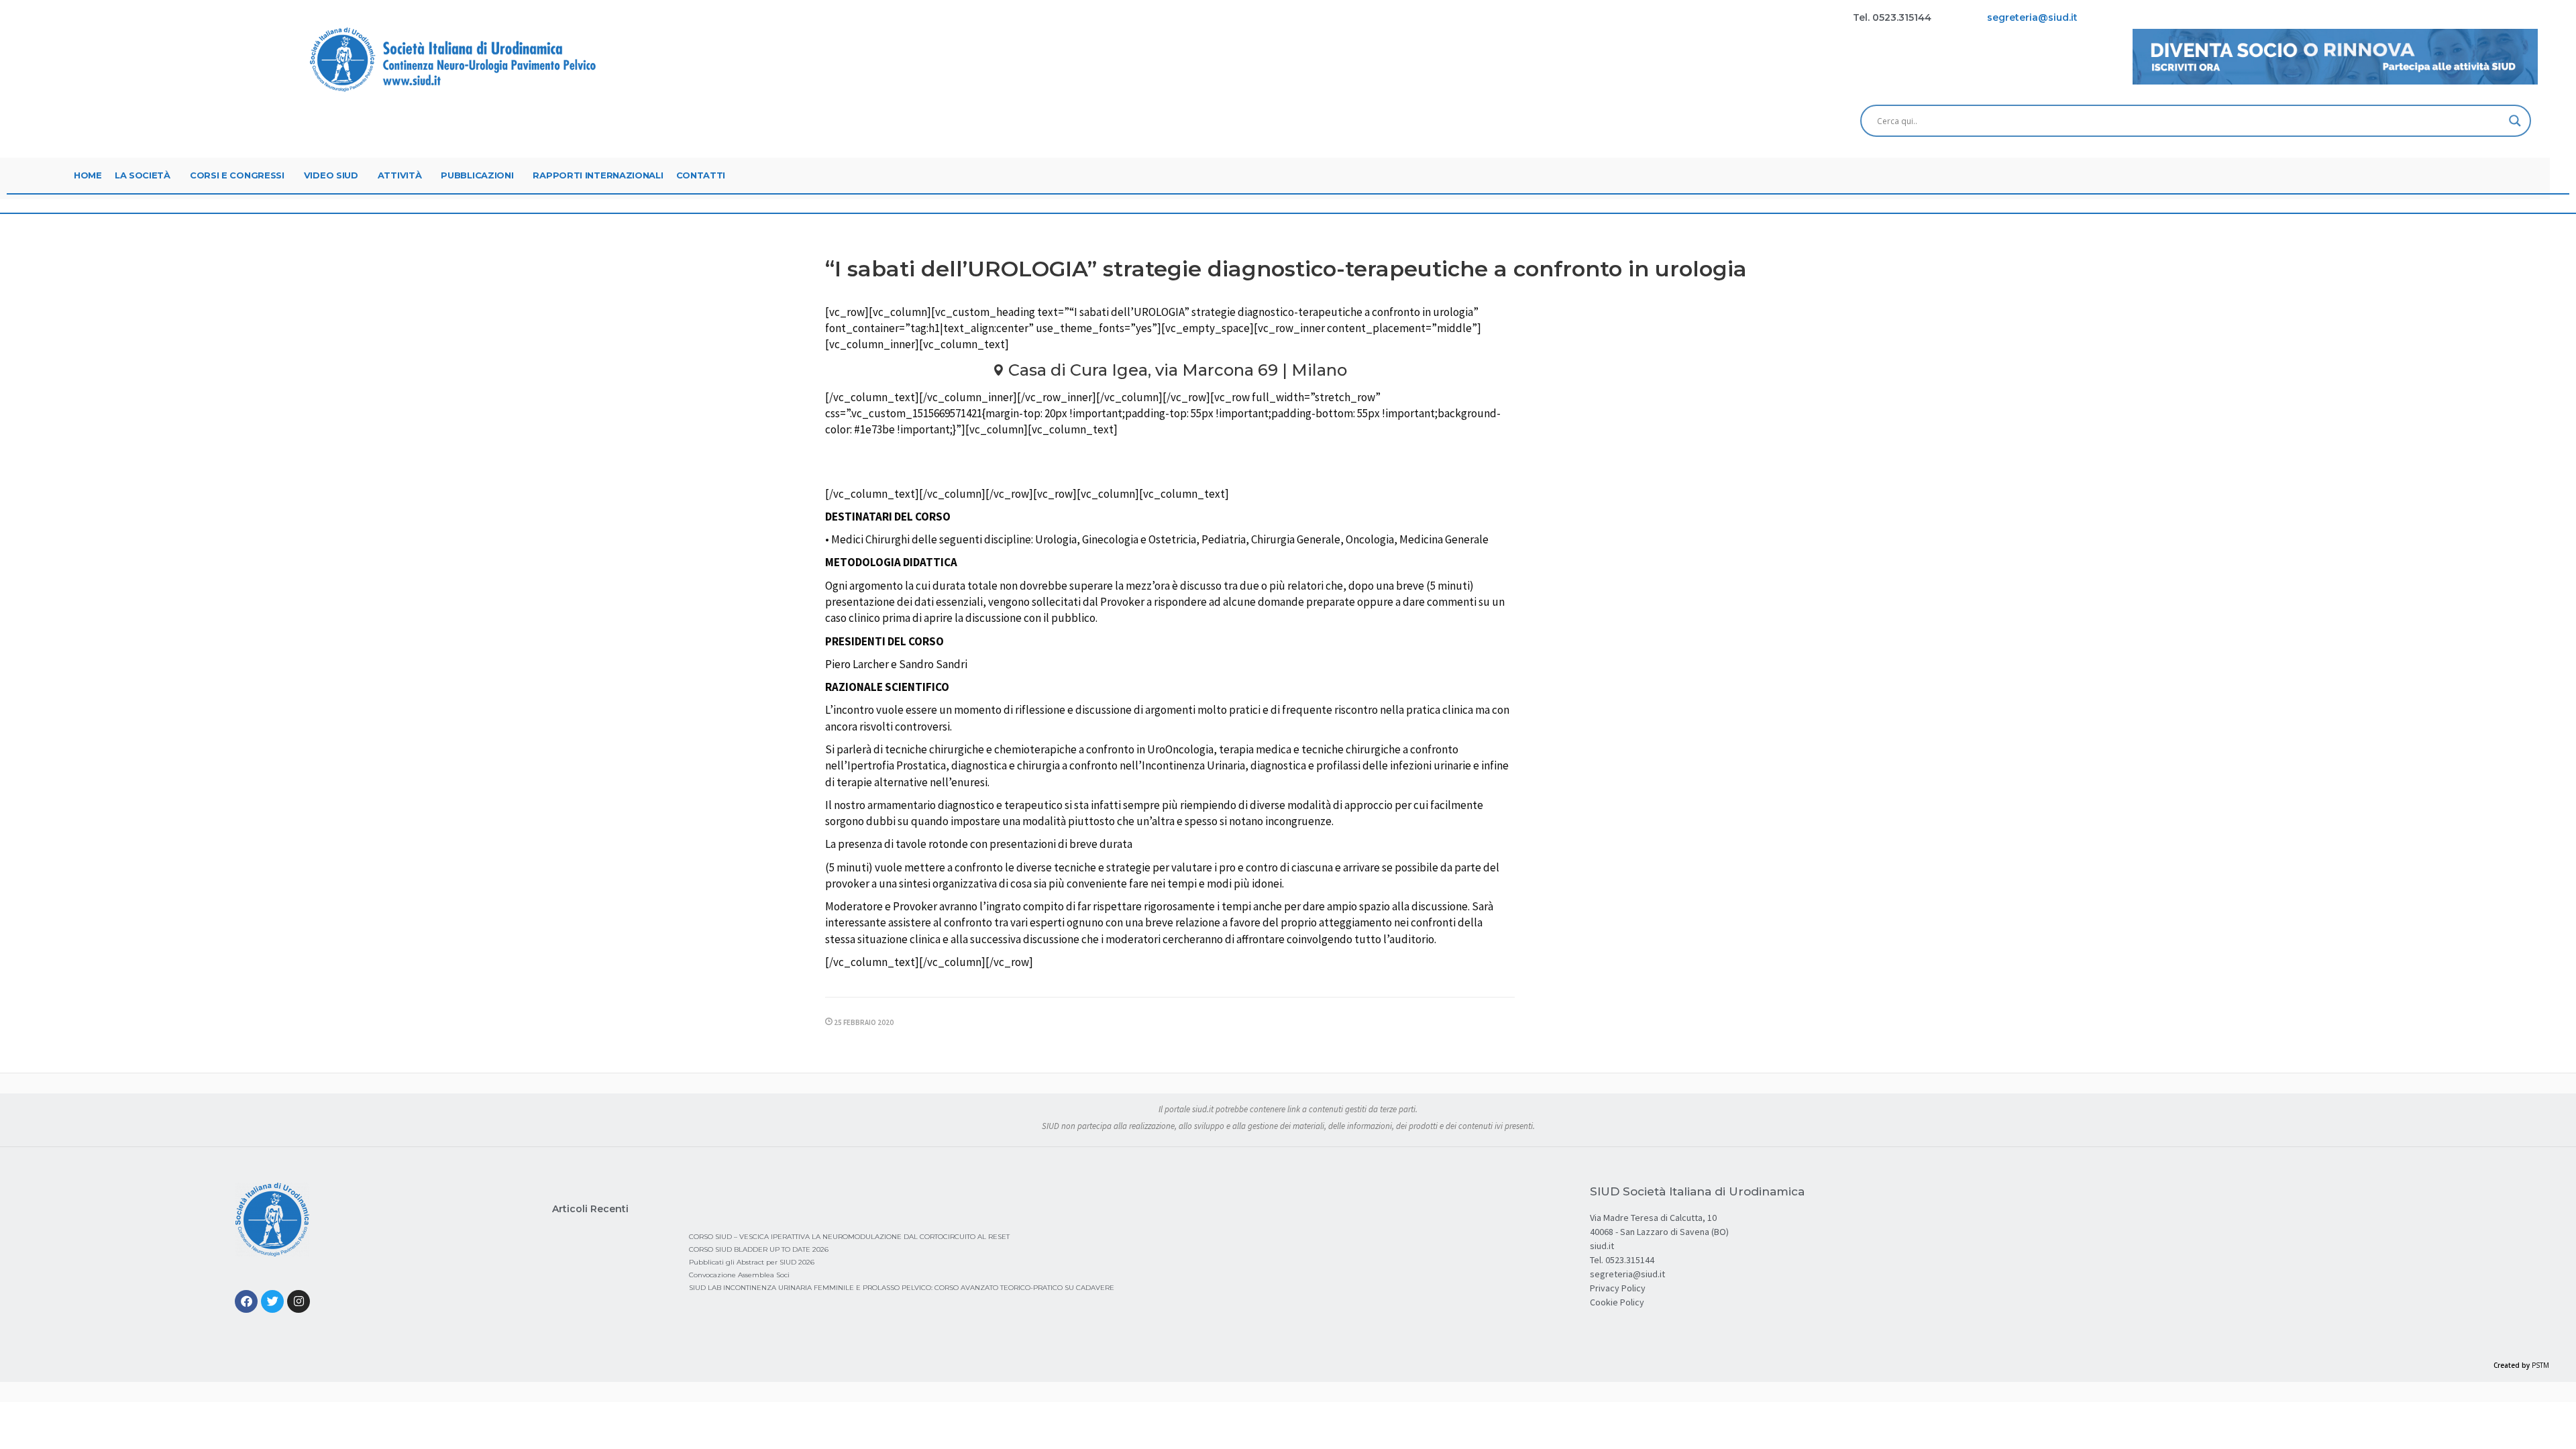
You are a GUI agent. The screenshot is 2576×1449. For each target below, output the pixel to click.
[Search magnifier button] (2515, 121)
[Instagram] (299, 1301)
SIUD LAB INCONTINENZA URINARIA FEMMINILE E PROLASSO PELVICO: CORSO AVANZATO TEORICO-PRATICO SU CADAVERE (902, 1288)
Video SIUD (331, 175)
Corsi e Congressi (237, 175)
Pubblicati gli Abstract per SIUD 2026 (752, 1262)
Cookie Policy (1617, 1302)
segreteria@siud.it (1627, 1274)
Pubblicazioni (477, 175)
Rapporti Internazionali (598, 175)
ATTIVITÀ (400, 175)
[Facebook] (246, 1301)
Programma (1176, 464)
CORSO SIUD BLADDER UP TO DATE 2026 (759, 1249)
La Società (143, 175)
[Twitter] (272, 1301)
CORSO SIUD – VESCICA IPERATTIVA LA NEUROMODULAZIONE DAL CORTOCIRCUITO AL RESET (849, 1237)
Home (88, 175)
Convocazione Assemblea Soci (739, 1275)
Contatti (701, 175)
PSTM (2540, 1365)
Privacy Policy (1618, 1288)
